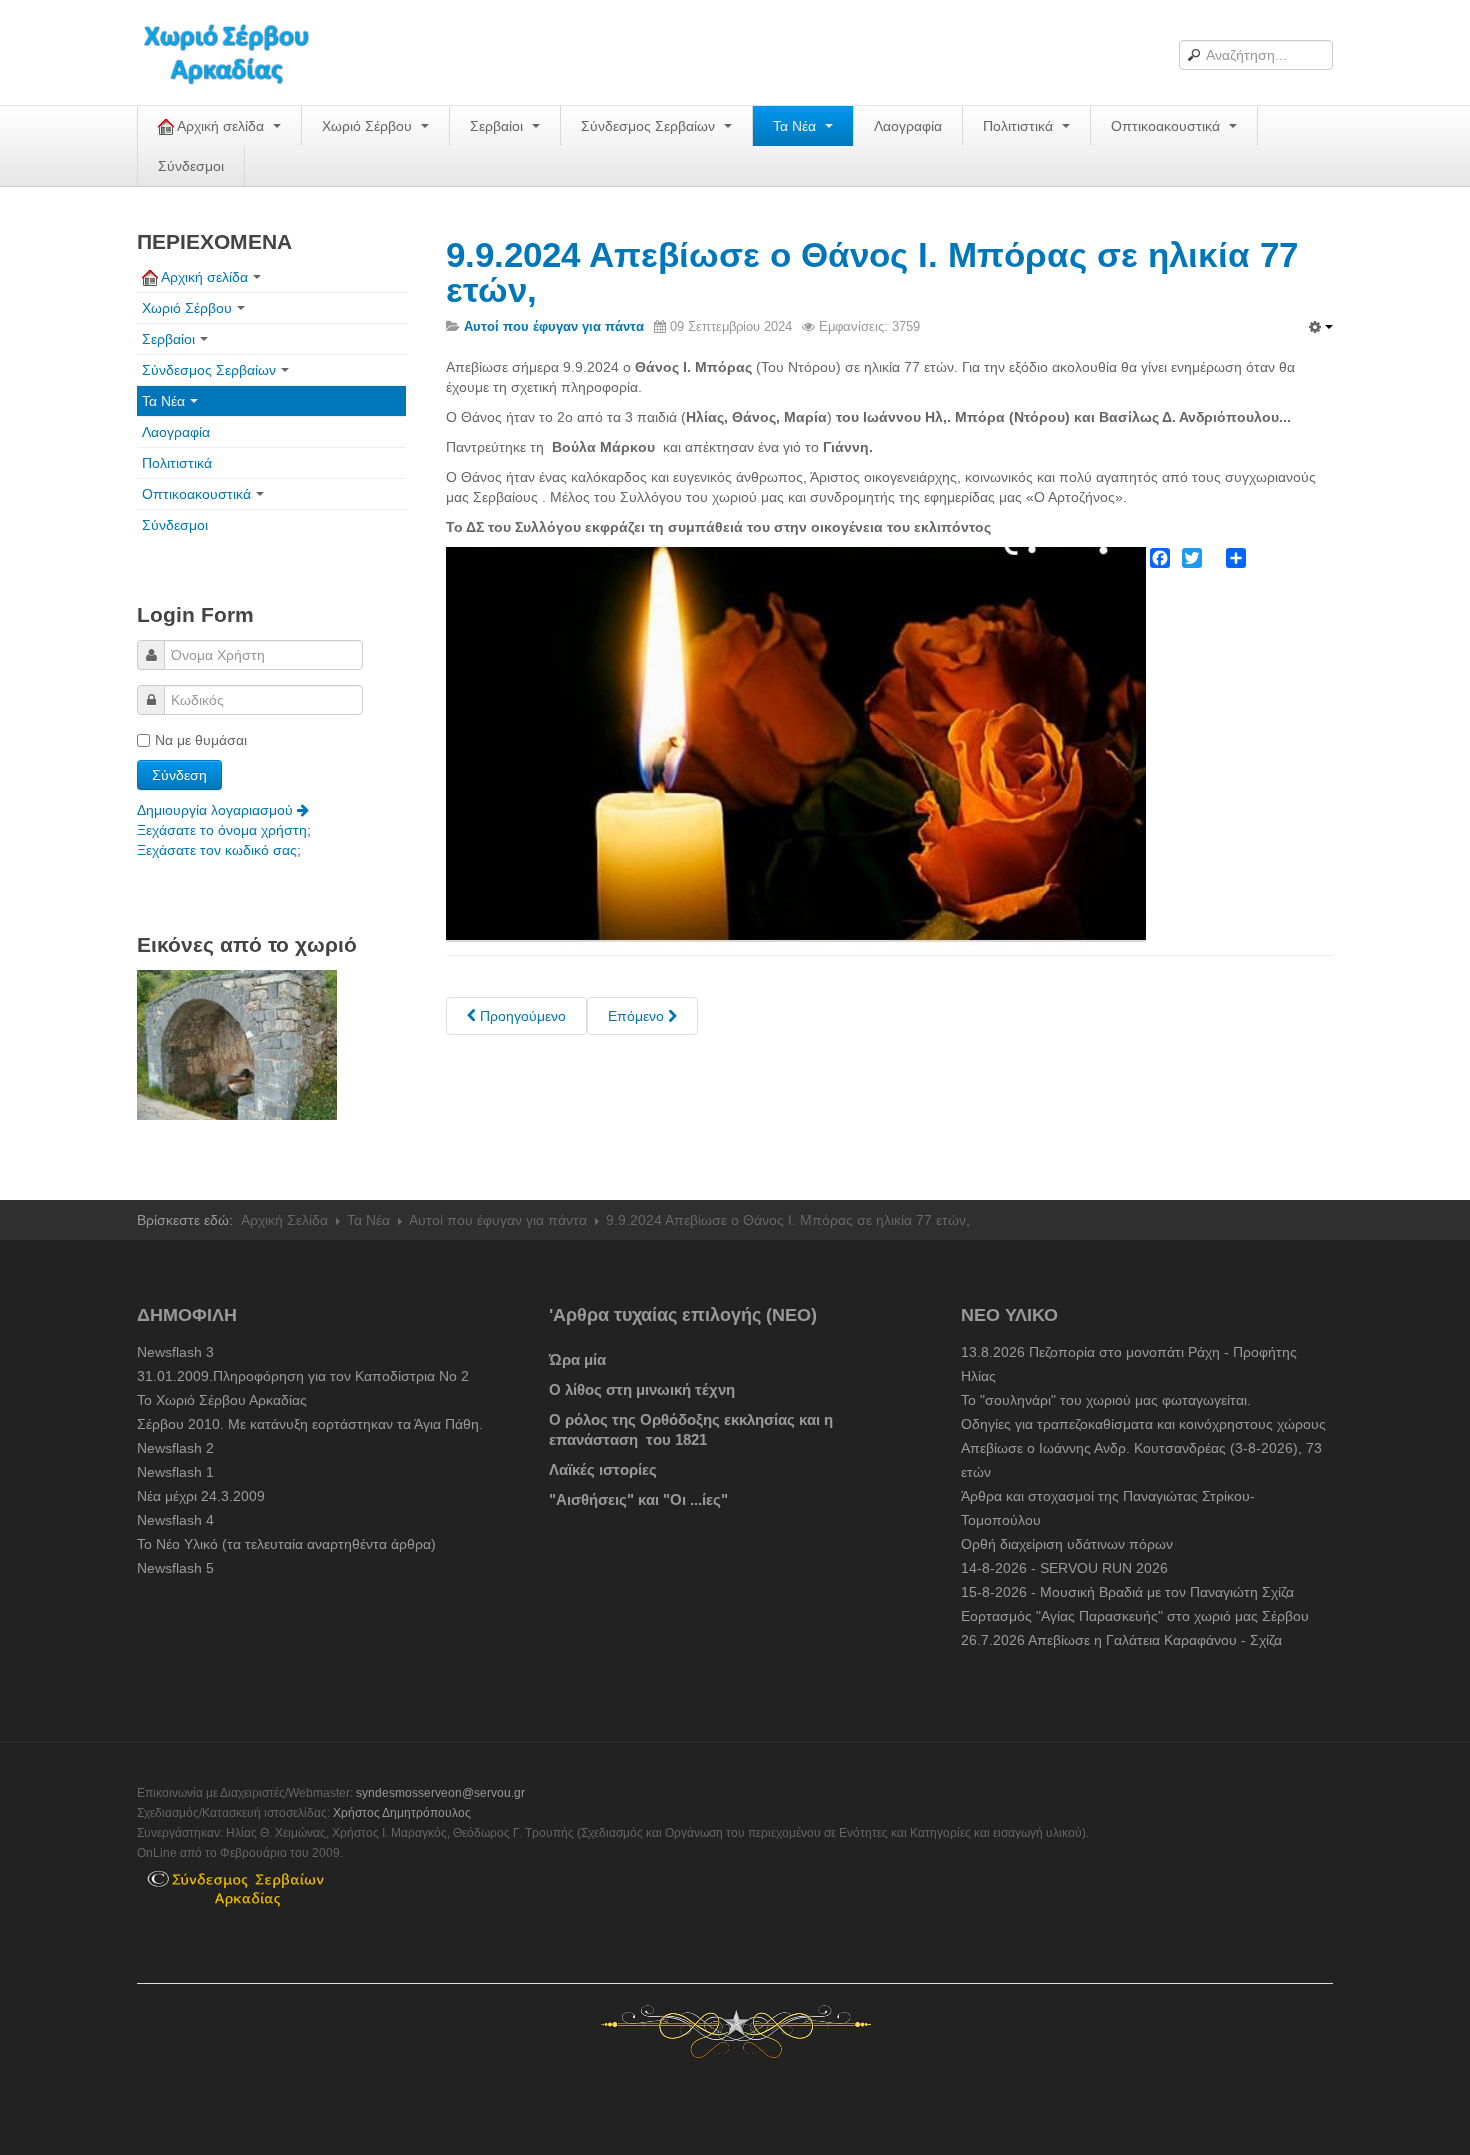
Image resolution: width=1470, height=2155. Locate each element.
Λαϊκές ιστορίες (603, 1469)
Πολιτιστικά (1020, 126)
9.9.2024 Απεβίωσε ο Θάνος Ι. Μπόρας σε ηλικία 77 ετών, (872, 272)
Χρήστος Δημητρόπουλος (402, 1813)
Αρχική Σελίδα (284, 1220)
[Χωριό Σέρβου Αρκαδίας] (239, 52)
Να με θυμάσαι (201, 740)
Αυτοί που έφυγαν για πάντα (498, 1220)
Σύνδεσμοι (191, 166)
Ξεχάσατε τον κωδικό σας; (219, 850)
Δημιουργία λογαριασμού (217, 810)
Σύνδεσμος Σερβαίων (650, 126)
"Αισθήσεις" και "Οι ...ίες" (638, 1499)
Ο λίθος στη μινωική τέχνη (642, 1389)
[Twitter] (1192, 558)
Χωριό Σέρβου (369, 126)
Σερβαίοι (498, 126)
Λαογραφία (908, 126)
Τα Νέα (796, 126)
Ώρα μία (577, 1359)
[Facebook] (1160, 558)
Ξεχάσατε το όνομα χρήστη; (224, 830)
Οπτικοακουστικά (1167, 126)
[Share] (1236, 558)
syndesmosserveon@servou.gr (440, 1793)
